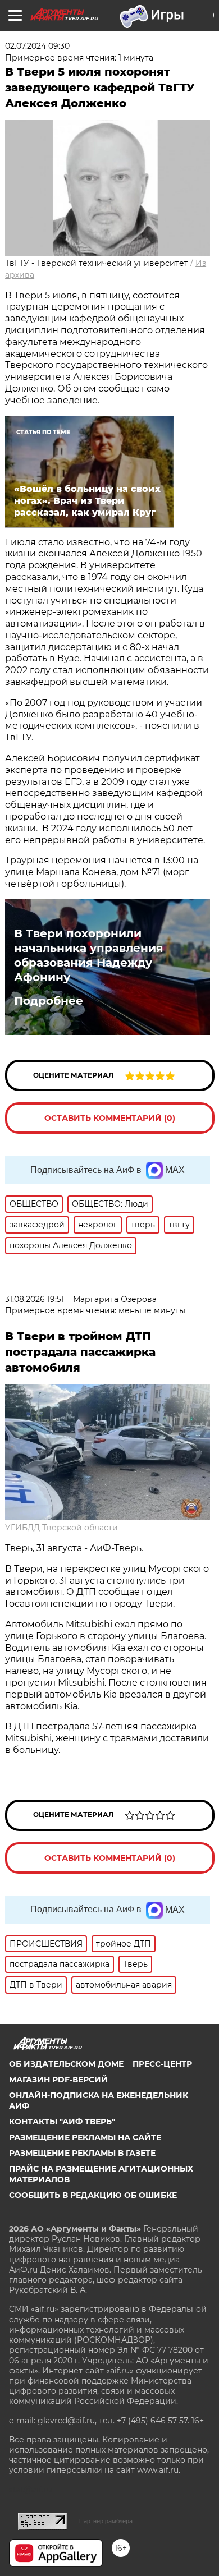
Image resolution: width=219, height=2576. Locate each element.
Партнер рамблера (106, 2521)
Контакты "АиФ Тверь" (62, 2122)
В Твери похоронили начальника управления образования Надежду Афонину (89, 955)
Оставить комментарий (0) (110, 1118)
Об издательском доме (66, 2064)
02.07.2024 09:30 (37, 46)
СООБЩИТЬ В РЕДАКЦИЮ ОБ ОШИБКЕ (93, 2195)
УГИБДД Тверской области (61, 1528)
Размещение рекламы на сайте (85, 2137)
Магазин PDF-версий (58, 2080)
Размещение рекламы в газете (82, 2153)
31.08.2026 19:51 (35, 1299)
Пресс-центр (162, 2064)
